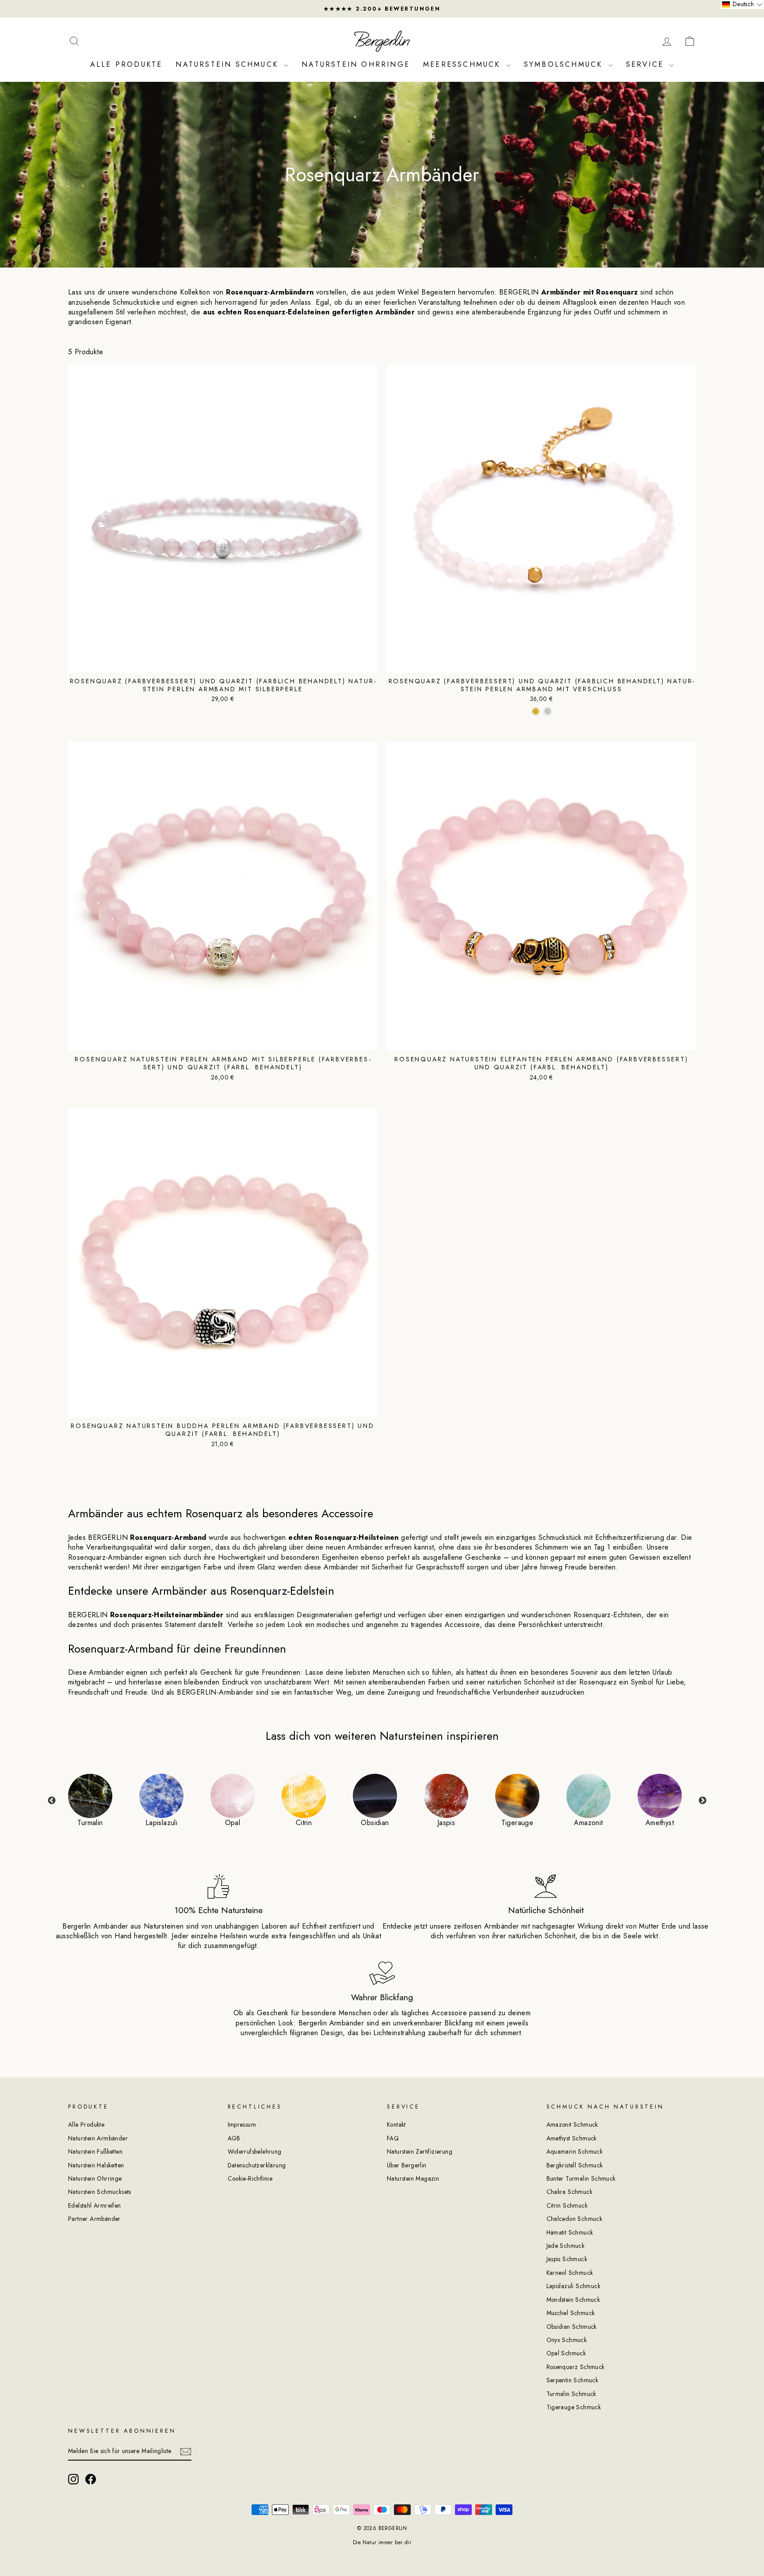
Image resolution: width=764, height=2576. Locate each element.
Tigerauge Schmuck (574, 2407)
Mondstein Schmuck (573, 2300)
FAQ (393, 2138)
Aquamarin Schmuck (575, 2151)
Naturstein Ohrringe (356, 64)
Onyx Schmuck (567, 2340)
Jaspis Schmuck (567, 2259)
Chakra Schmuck (570, 2192)
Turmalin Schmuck (571, 2394)
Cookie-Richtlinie (250, 2178)
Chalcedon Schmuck (575, 2219)
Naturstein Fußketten (95, 2151)
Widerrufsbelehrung (255, 2151)
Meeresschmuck (464, 64)
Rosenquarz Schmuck (576, 2367)
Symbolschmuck (565, 64)
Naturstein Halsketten (96, 2165)
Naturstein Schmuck (229, 64)
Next (703, 1801)
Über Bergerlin (407, 2165)
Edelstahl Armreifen (95, 2205)
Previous (52, 1801)
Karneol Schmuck (570, 2273)
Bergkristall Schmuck (575, 2165)
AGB (234, 2138)
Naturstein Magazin (413, 2178)
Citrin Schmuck (567, 2205)
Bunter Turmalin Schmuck (581, 2178)
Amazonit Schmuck (572, 2124)
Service (647, 64)
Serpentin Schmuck (573, 2380)
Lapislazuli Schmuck (574, 2286)
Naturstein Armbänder (98, 2138)
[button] (742, 4)
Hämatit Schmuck (570, 2232)
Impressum (242, 2124)
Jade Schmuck (566, 2246)
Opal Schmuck (566, 2353)
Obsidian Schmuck (572, 2327)
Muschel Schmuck (571, 2313)
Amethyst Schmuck (572, 2138)
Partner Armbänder (94, 2219)
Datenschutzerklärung (257, 2165)
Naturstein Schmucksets (100, 2192)
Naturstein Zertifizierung (420, 2151)
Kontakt (396, 2124)
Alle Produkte (126, 64)
